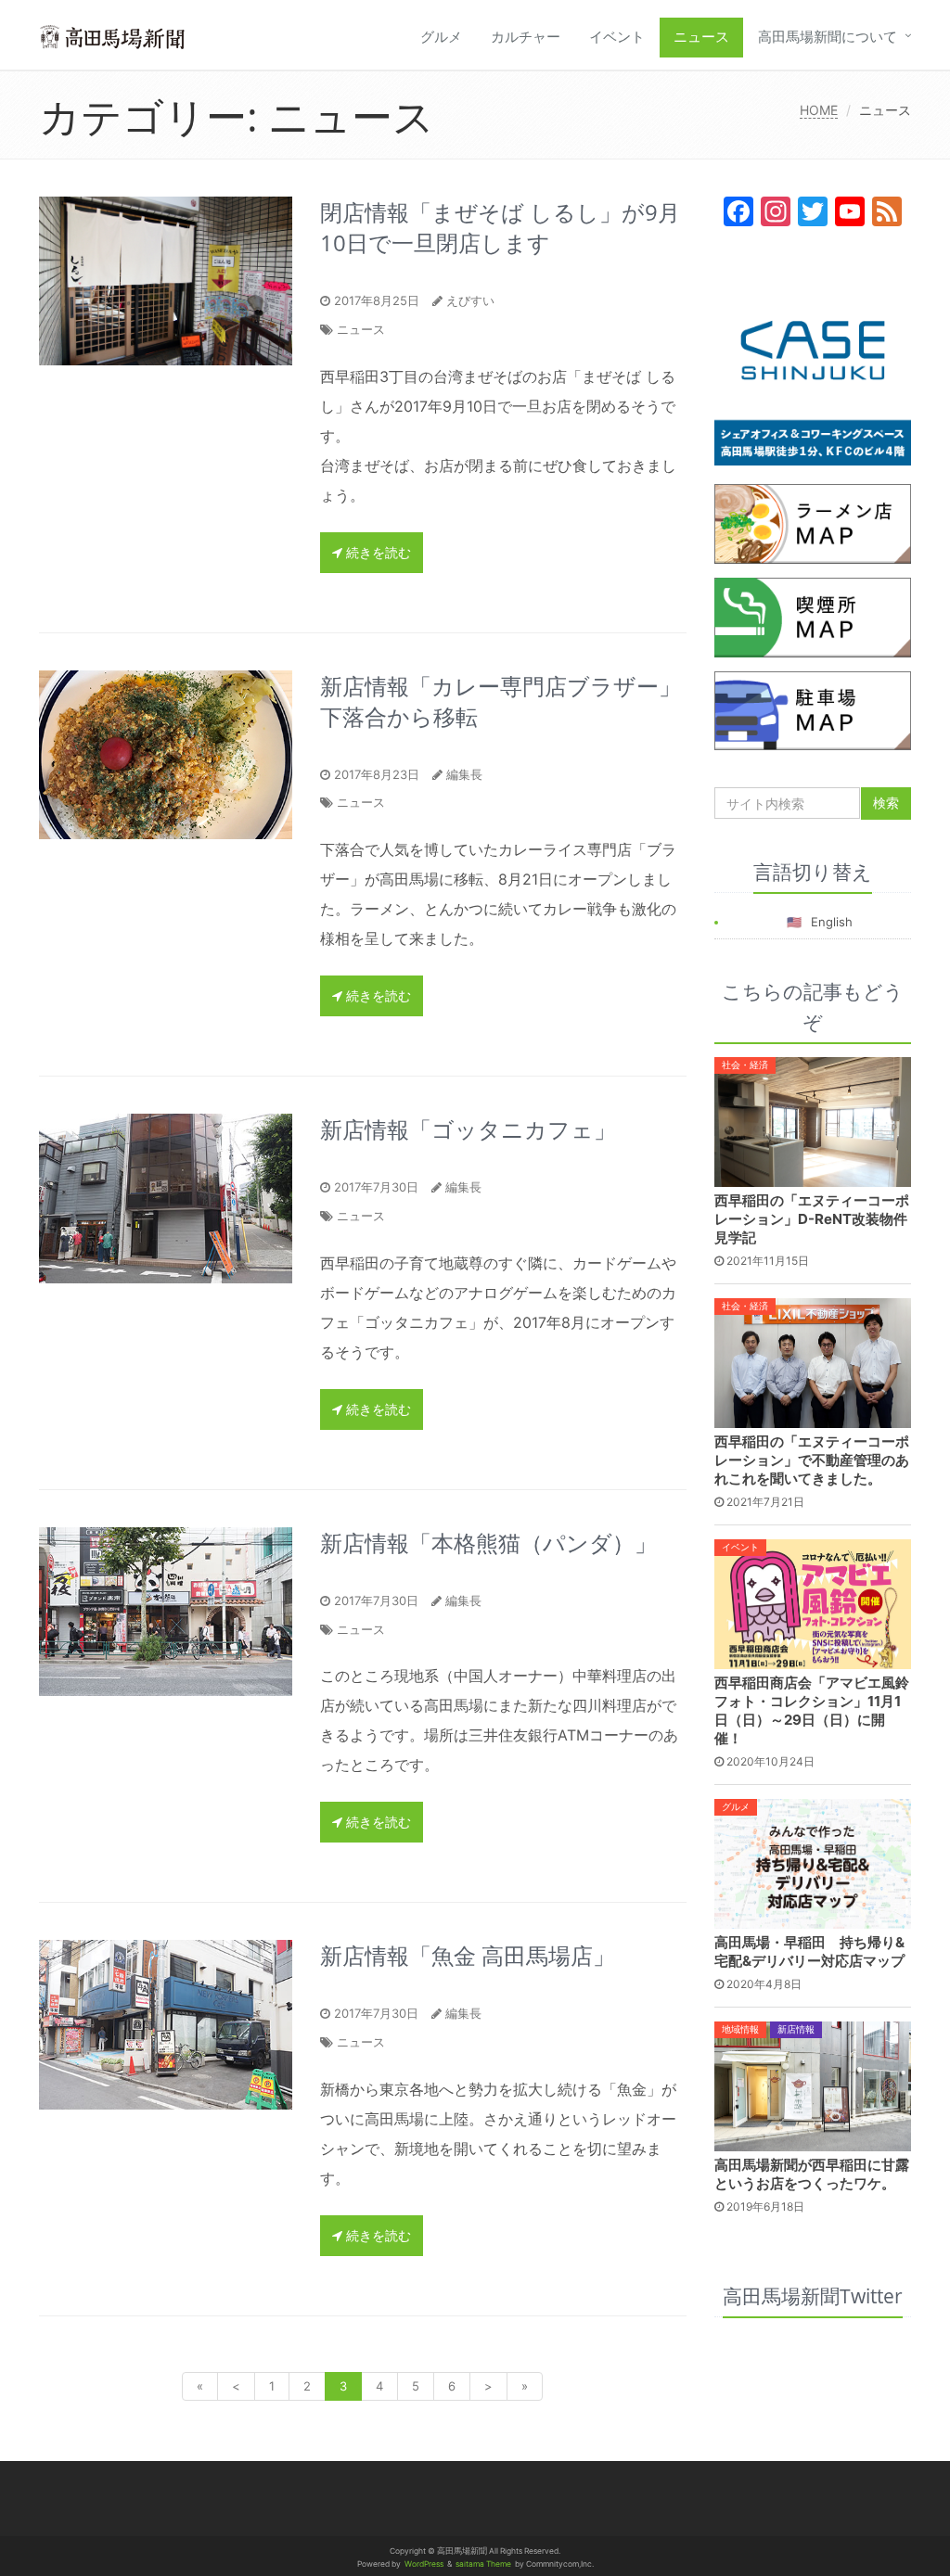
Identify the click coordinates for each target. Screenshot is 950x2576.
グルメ (441, 37)
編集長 (464, 774)
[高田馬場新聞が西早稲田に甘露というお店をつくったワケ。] (813, 2085)
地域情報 (740, 2029)
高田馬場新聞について (828, 37)
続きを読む (377, 552)
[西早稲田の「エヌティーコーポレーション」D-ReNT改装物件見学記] (813, 1120)
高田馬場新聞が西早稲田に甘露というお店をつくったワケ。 (812, 2174)
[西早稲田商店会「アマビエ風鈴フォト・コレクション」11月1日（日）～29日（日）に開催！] (813, 1603)
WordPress (424, 2564)
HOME (819, 110)
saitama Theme (483, 2564)
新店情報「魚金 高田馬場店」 (468, 1955)
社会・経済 (745, 1065)
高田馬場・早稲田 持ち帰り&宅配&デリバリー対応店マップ (809, 1951)
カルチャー (526, 37)
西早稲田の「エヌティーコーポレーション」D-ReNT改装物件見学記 (812, 1219)
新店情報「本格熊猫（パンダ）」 (488, 1543)
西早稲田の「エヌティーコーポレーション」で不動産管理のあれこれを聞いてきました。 (812, 1460)
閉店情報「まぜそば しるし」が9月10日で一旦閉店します (500, 227)
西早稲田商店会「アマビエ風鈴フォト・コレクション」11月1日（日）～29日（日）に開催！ (812, 1710)
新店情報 (796, 2029)
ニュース (701, 37)
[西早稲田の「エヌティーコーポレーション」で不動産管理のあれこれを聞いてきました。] (813, 1361)
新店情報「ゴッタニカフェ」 (468, 1129)
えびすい (470, 300)
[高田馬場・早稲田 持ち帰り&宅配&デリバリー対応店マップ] (813, 1863)
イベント (617, 37)
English (832, 922)
